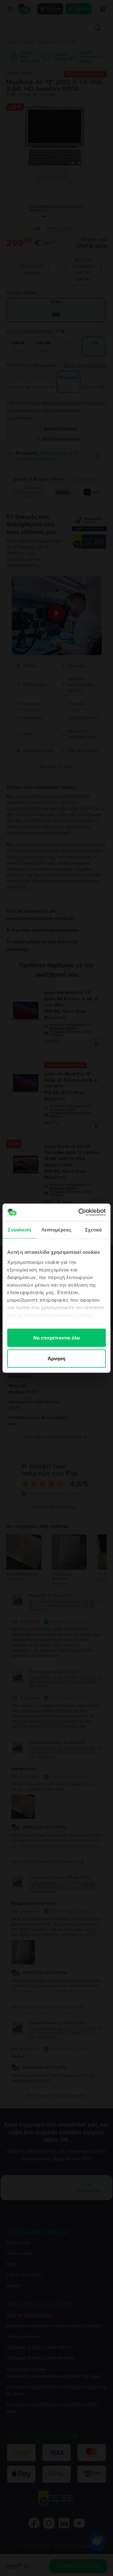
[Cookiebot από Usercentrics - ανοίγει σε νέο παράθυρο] (80, 1212)
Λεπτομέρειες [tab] (56, 1230)
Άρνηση (57, 1358)
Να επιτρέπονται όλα (57, 1338)
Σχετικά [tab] (94, 1230)
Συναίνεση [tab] (19, 1230)
